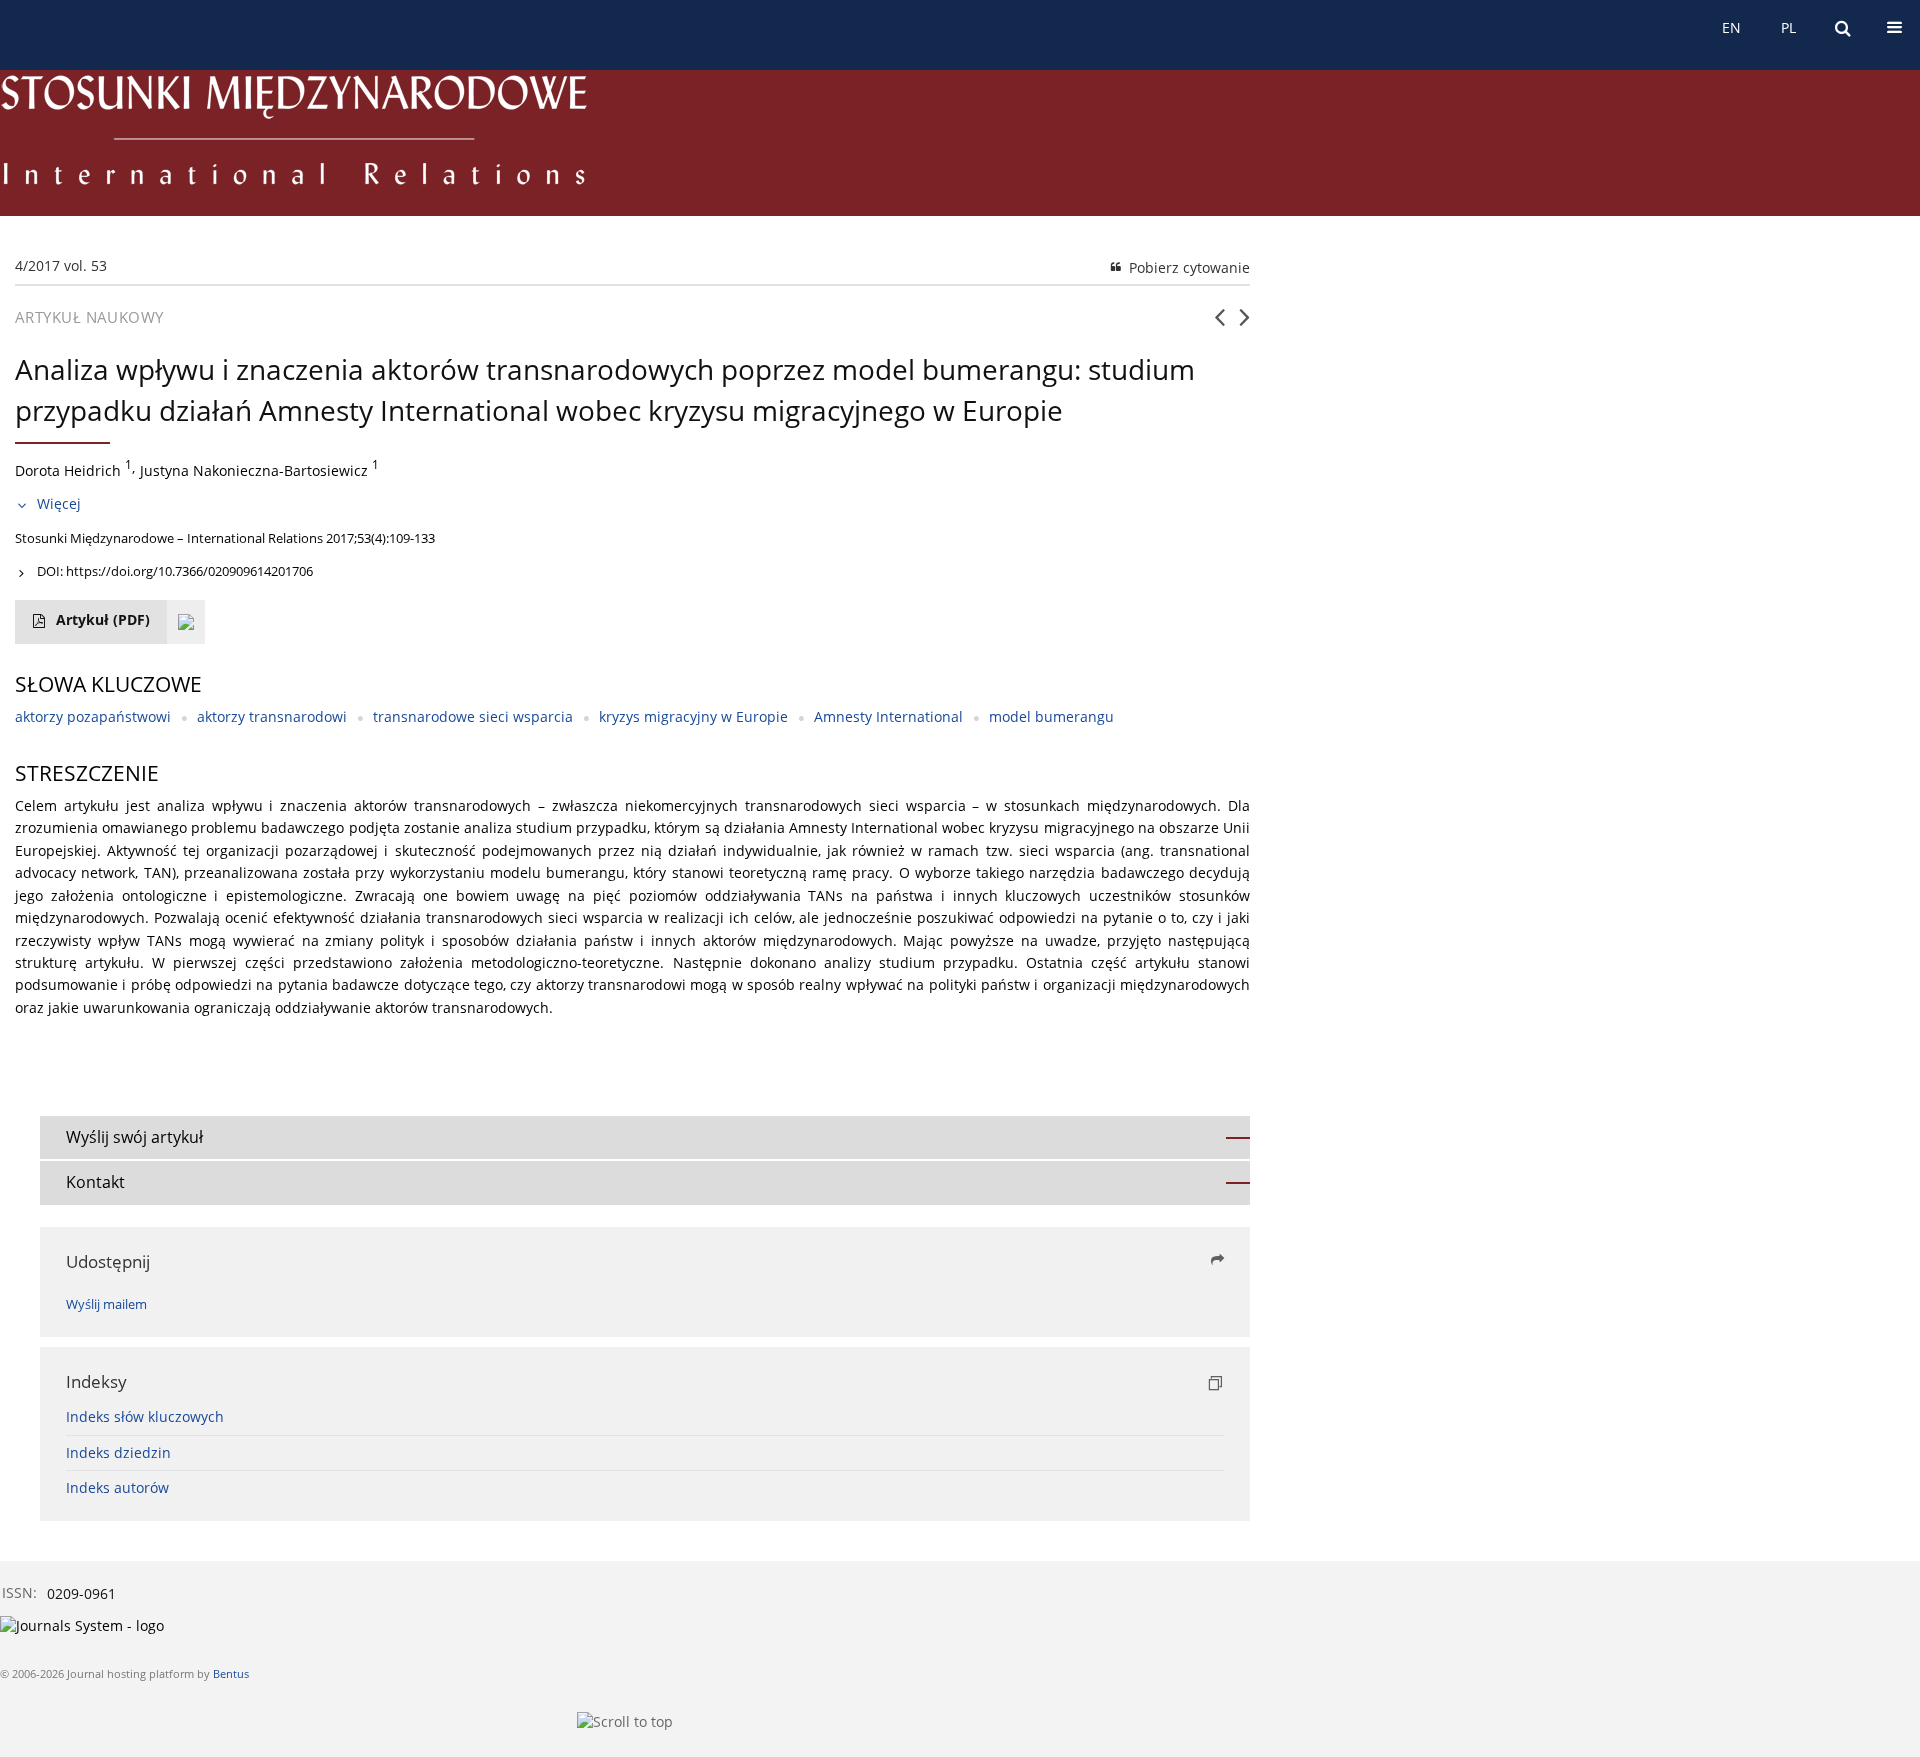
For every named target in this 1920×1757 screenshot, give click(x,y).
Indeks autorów (117, 1487)
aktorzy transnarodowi (272, 716)
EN (1731, 27)
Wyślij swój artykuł (134, 1137)
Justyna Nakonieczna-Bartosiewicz (254, 469)
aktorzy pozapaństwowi (93, 716)
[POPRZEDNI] (1219, 325)
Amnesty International (888, 716)
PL (1788, 27)
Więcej (59, 503)
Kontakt (95, 1182)
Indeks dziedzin (118, 1452)
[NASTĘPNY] (1244, 325)
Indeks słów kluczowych (145, 1416)
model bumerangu (1051, 716)
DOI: (175, 571)
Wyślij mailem (106, 1304)
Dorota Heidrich (68, 469)
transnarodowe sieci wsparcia (473, 716)
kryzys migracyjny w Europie (693, 716)
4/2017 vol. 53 (61, 265)
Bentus (231, 1673)
